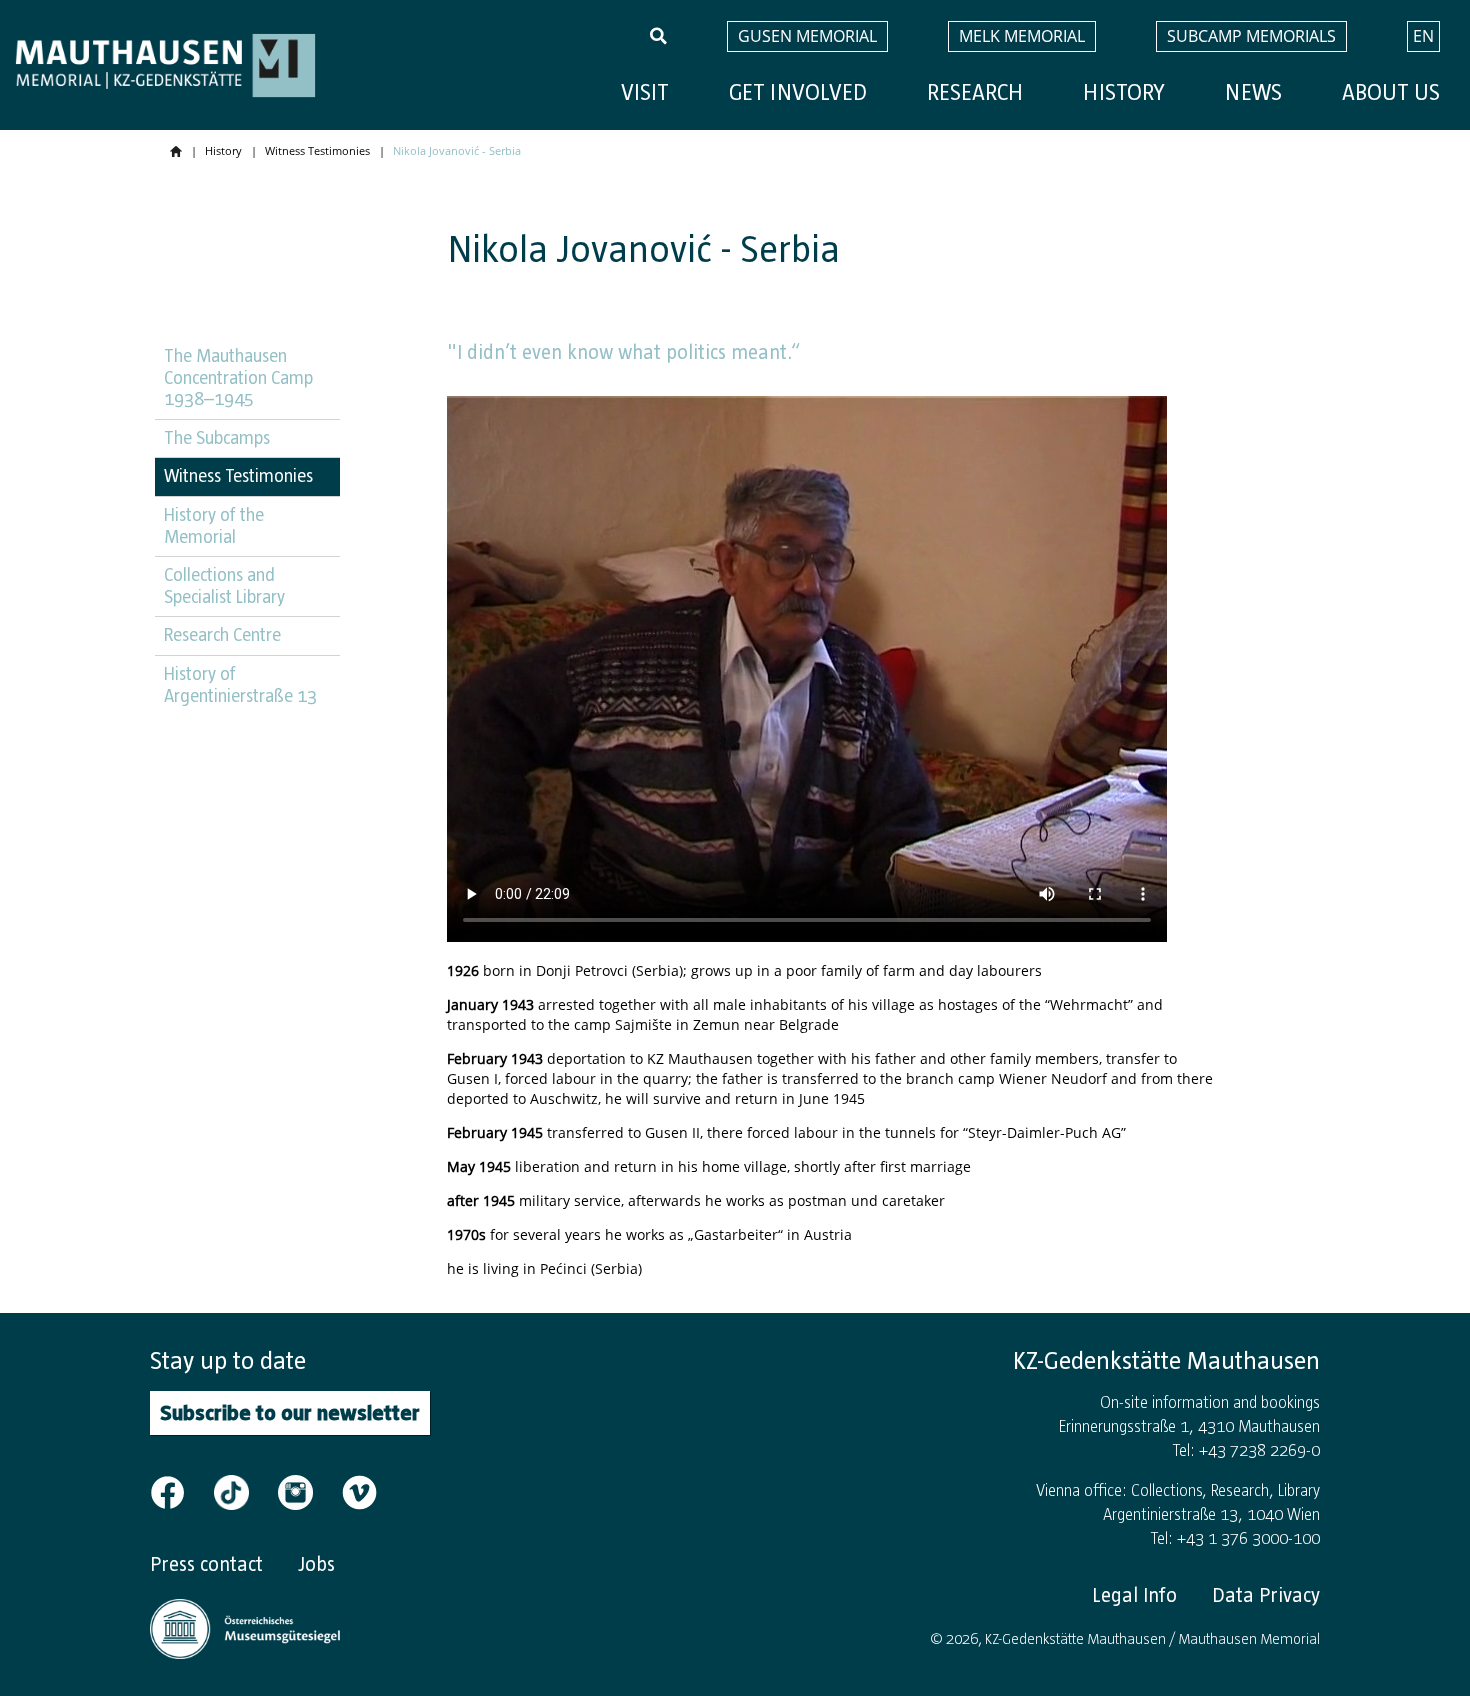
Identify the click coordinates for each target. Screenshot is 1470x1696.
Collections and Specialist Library (224, 586)
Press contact (206, 1564)
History (1124, 92)
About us (1391, 92)
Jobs (316, 1564)
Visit (645, 92)
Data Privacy (1266, 1595)
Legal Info (1134, 1595)
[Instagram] (308, 1491)
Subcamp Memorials (1251, 36)
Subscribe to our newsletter (290, 1412)
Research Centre (222, 635)
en (1423, 36)
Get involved (798, 92)
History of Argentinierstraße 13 (240, 685)
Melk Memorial (1022, 36)
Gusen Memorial (807, 36)
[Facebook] (180, 1491)
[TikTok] (244, 1491)
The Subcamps (217, 438)
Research (975, 92)
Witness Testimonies (317, 150)
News (1253, 92)
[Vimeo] (359, 1491)
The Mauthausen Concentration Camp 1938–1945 (238, 377)
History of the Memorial (214, 526)
